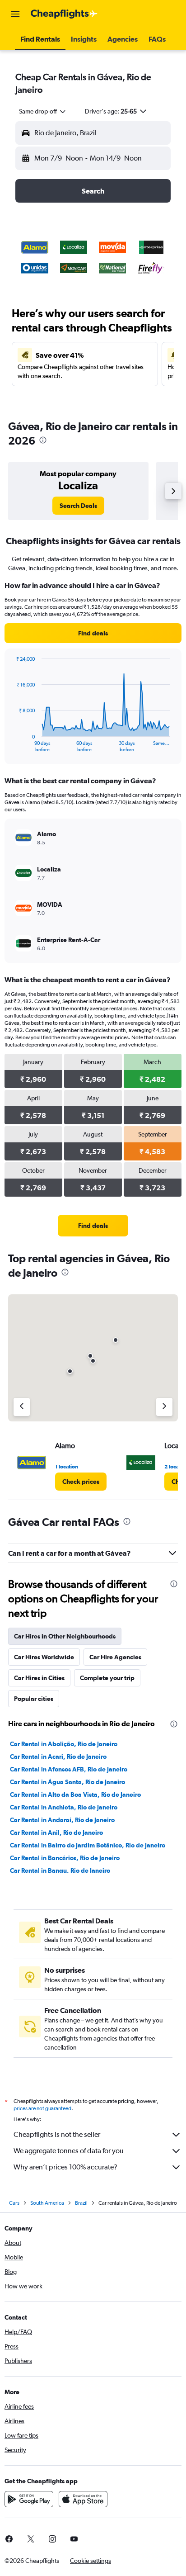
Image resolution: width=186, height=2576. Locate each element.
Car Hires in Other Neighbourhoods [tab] (65, 1636)
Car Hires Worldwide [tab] (44, 1657)
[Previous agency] (22, 1407)
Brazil (81, 2203)
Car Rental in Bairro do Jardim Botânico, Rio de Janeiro (88, 1845)
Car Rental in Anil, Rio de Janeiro (56, 1833)
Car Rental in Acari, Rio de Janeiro (58, 1757)
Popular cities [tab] (34, 1699)
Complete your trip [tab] (107, 1678)
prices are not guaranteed (42, 2108)
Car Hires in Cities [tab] (39, 1678)
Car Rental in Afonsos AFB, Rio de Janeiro (69, 1769)
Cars (14, 2203)
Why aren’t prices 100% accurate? (65, 2167)
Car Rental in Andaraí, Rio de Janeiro (62, 1820)
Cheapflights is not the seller (57, 2134)
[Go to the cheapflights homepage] (64, 14)
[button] (15, 14)
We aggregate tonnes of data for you (69, 2151)
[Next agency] (164, 1407)
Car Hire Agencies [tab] (115, 1657)
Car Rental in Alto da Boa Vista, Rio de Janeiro (75, 1795)
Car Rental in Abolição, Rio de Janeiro (64, 1744)
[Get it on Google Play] (29, 2499)
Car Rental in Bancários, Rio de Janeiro (65, 1858)
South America (47, 2203)
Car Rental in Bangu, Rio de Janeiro (60, 1870)
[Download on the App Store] (83, 2499)
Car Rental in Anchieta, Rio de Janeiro (64, 1807)
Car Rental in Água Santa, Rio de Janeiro (67, 1782)
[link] (78, 506)
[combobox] (43, 111)
